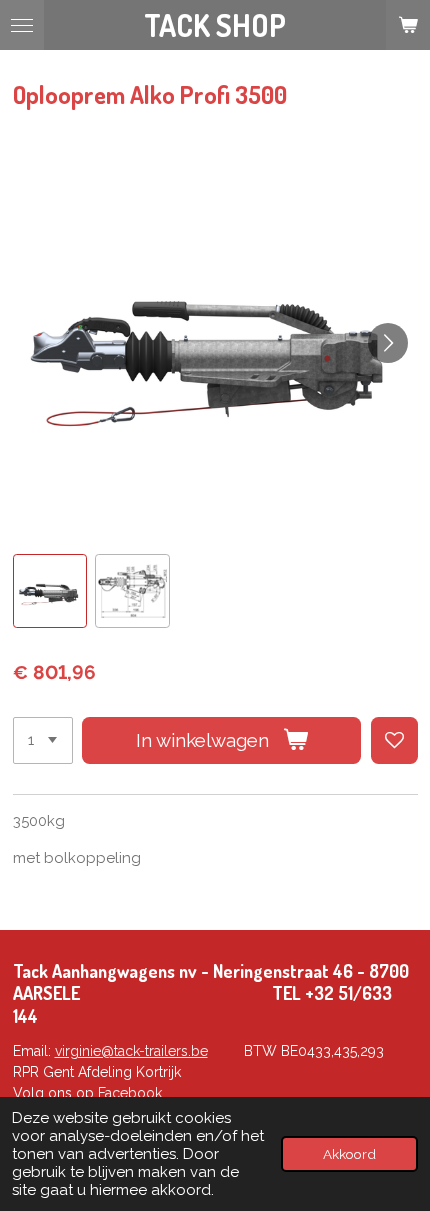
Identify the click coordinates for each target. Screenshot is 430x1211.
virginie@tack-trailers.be (131, 1051)
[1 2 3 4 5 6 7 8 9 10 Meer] (43, 740)
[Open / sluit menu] (22, 25)
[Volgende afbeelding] (388, 343)
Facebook (130, 1093)
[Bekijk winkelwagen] (408, 25)
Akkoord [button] (349, 1154)
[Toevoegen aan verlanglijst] (394, 740)
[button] (50, 591)
